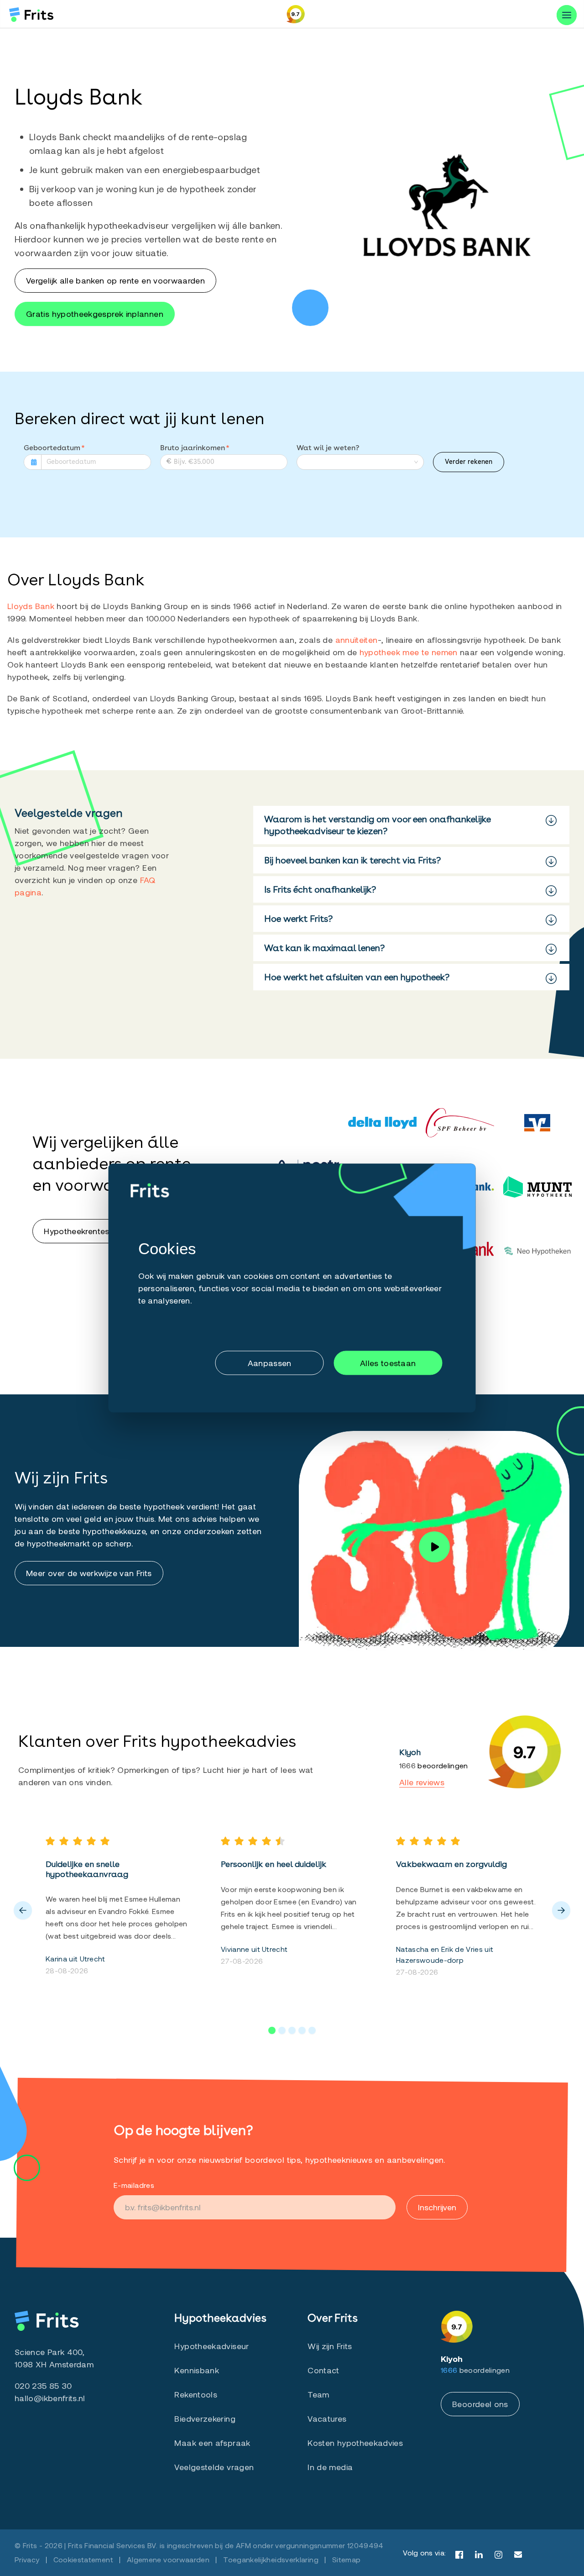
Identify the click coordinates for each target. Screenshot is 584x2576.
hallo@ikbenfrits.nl (50, 2398)
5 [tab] (312, 2030)
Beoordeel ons (480, 2404)
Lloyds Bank (31, 606)
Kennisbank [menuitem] (197, 2370)
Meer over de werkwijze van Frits (89, 1573)
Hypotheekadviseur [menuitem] (211, 2346)
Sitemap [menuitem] (347, 2559)
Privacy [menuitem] (27, 2559)
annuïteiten (357, 640)
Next (561, 1910)
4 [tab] (302, 2030)
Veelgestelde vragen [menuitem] (214, 2467)
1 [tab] (272, 2030)
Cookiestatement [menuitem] (83, 2559)
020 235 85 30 (43, 2386)
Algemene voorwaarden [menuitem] (168, 2559)
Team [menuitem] (318, 2394)
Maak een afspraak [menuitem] (212, 2443)
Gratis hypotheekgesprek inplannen (95, 314)
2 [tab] (282, 2030)
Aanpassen (270, 1362)
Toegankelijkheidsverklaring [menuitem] (271, 2559)
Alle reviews (422, 1782)
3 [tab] (292, 2030)
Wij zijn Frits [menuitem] (330, 2346)
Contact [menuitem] (323, 2370)
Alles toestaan (388, 1362)
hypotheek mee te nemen (410, 652)
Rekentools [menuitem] (196, 2394)
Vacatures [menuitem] (327, 2418)
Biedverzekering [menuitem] (205, 2418)
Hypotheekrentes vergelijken (98, 1231)
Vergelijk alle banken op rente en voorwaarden (115, 280)
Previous (23, 1910)
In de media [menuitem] (330, 2467)
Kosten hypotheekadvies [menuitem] (355, 2443)
